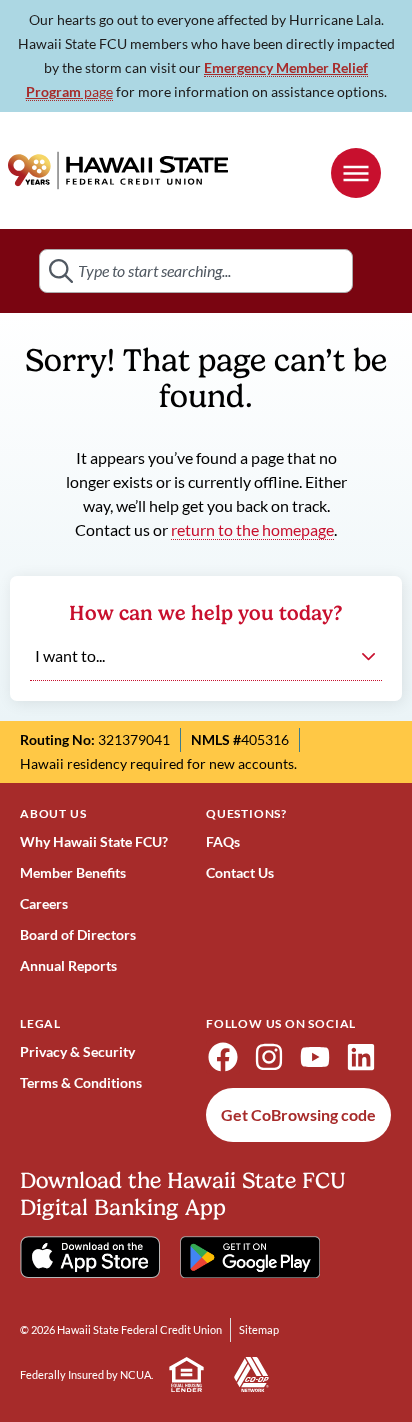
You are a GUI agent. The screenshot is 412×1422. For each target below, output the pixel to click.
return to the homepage (252, 529)
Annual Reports (68, 965)
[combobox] (196, 271)
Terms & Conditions (81, 1082)
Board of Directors (78, 934)
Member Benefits (73, 872)
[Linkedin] (361, 1057)
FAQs (223, 841)
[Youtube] (315, 1057)
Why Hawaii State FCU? (94, 841)
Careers (44, 903)
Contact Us (240, 872)
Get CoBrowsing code (298, 1114)
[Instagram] (269, 1057)
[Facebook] (223, 1057)
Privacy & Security (77, 1051)
